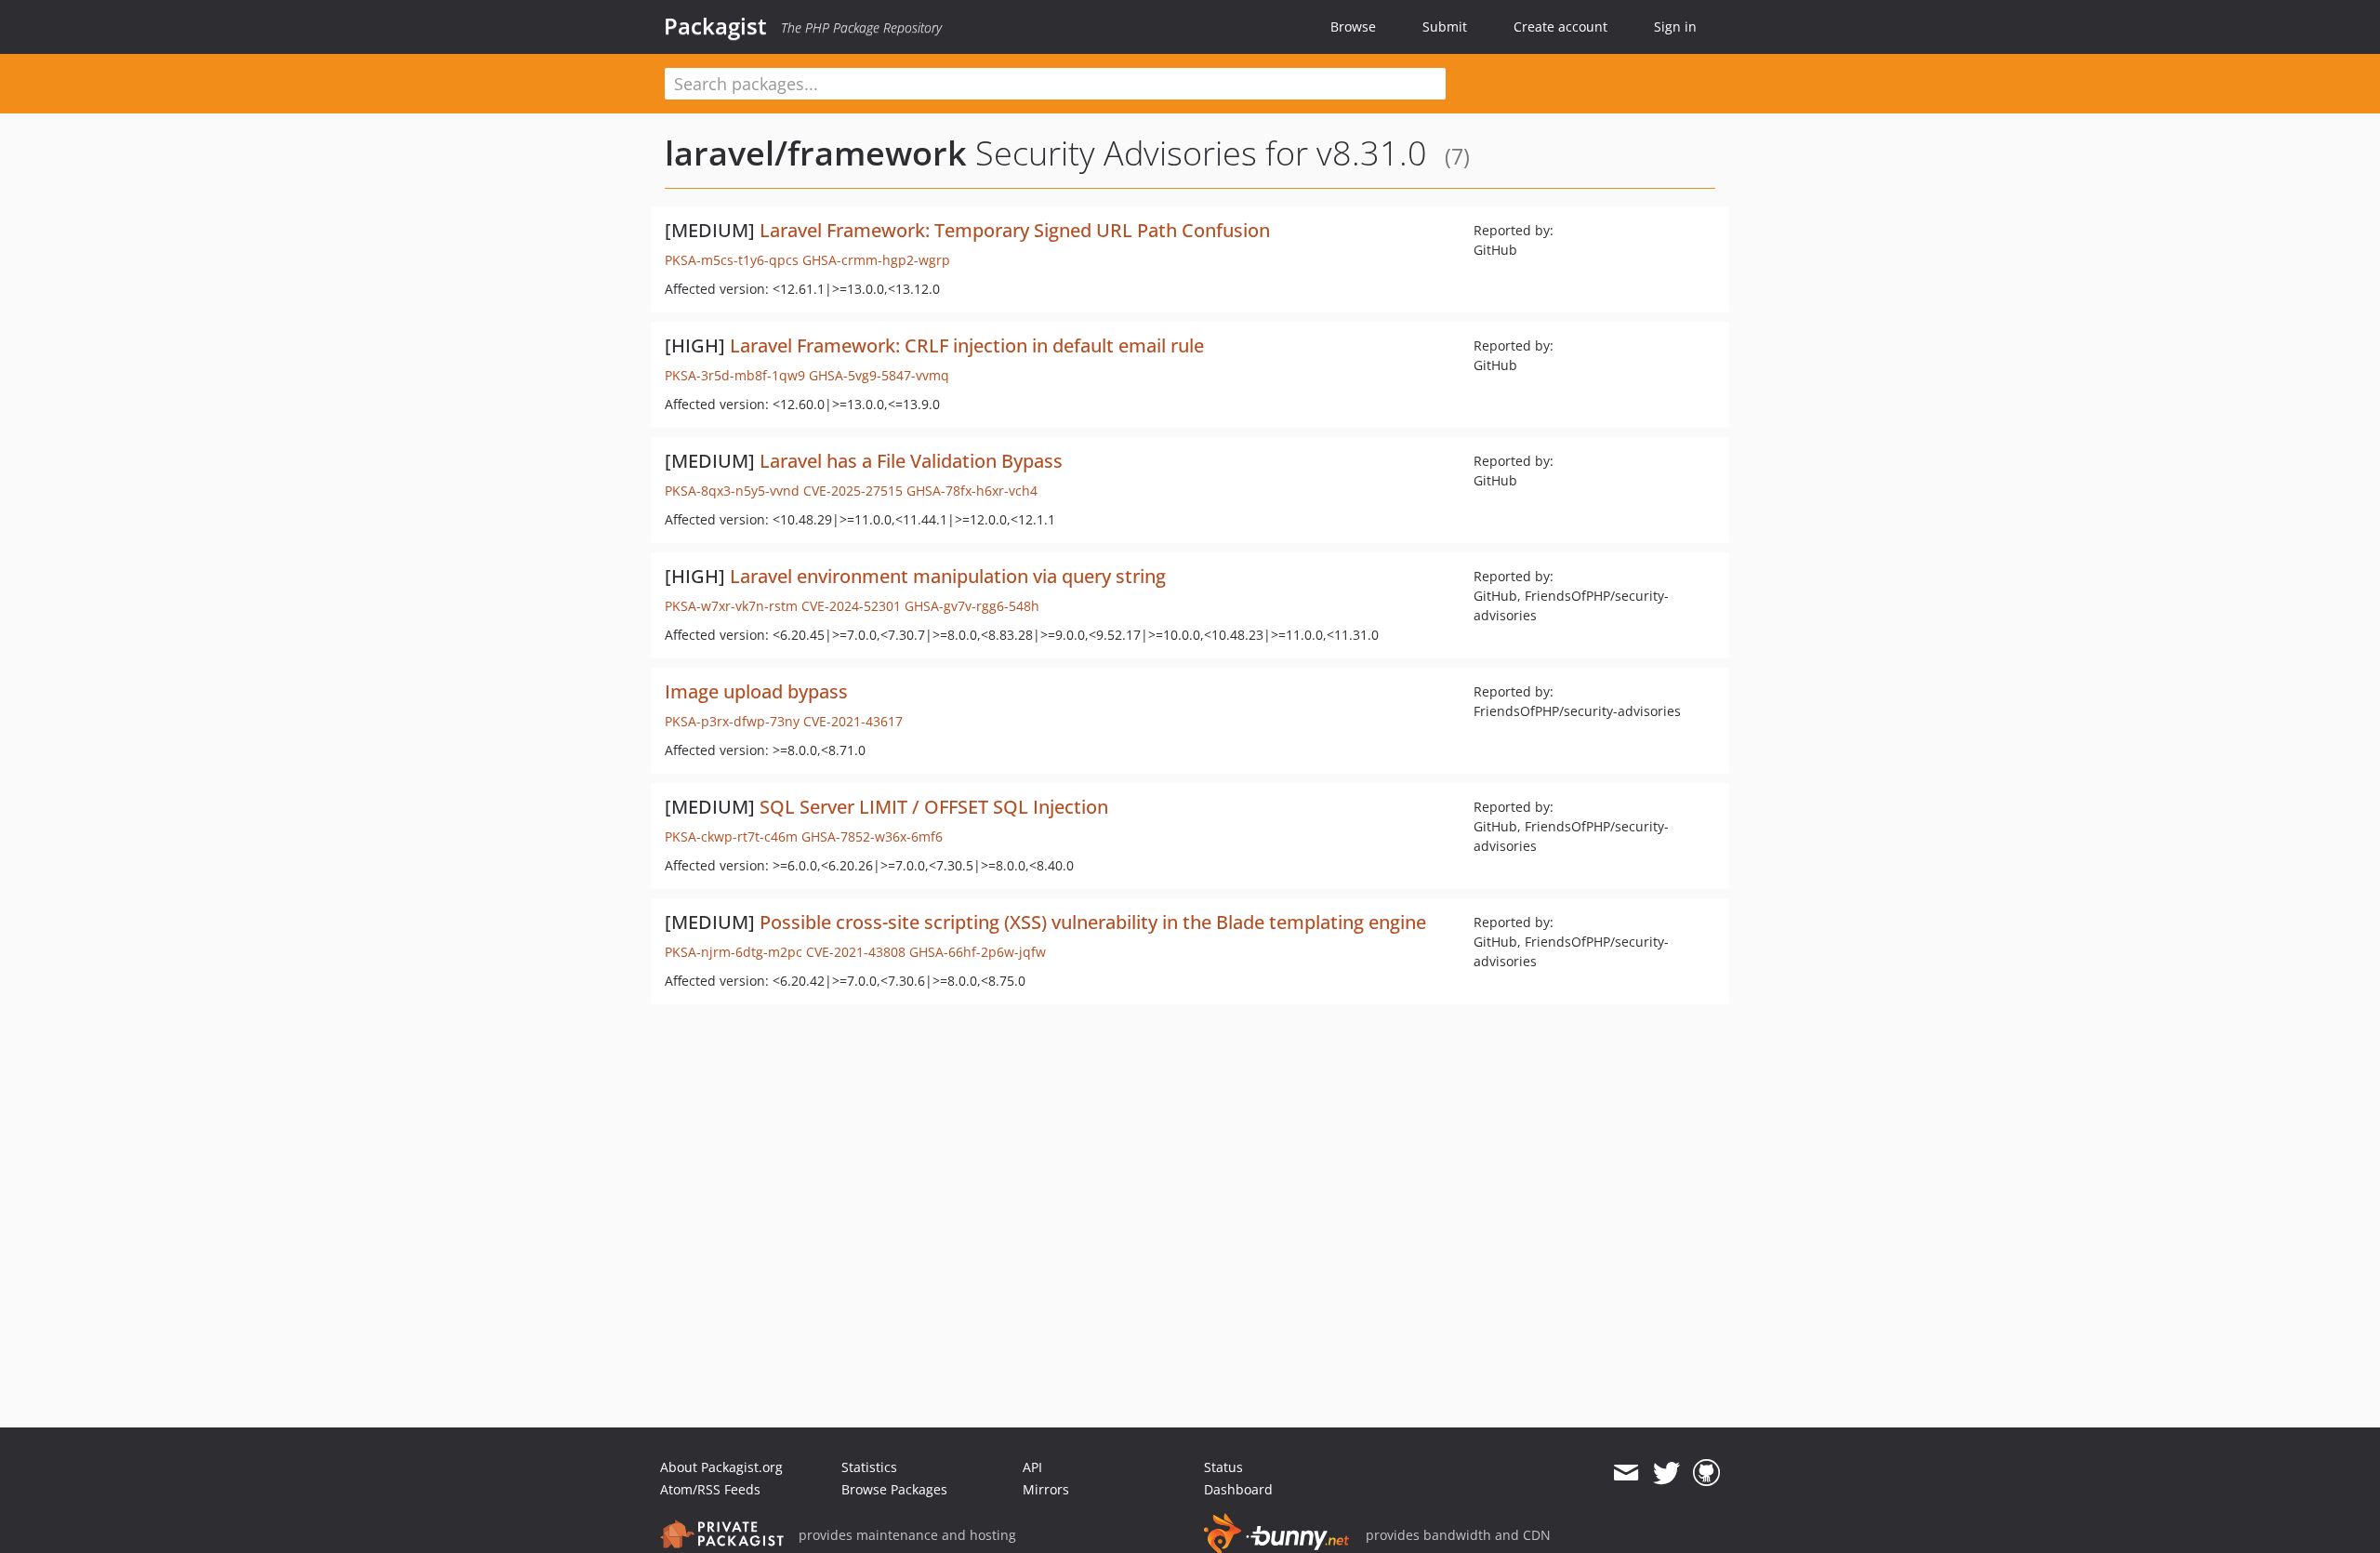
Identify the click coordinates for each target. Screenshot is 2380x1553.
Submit (1445, 27)
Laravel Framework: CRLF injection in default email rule (967, 345)
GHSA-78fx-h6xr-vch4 (972, 491)
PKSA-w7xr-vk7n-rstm (731, 606)
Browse (1353, 27)
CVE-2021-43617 (853, 721)
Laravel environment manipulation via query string (948, 576)
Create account (1560, 27)
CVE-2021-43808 (856, 952)
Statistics (869, 1467)
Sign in (1675, 27)
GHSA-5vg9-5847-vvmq (879, 375)
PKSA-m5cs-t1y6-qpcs (732, 260)
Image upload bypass (756, 691)
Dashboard (1238, 1489)
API (1032, 1467)
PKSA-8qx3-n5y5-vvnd (732, 491)
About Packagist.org (721, 1467)
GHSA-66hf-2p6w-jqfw (978, 952)
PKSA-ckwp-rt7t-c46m (731, 836)
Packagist (715, 26)
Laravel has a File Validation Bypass (911, 461)
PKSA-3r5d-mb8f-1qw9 (735, 375)
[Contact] (1626, 1473)
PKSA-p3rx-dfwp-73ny (732, 721)
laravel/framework (816, 153)
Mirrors (1046, 1489)
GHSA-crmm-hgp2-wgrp (876, 260)
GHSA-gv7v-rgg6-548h (972, 606)
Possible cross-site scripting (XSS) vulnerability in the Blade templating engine (1093, 922)
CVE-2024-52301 (851, 606)
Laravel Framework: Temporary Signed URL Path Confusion (1015, 230)
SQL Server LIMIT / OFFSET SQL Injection (934, 807)
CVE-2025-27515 (853, 491)
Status (1223, 1467)
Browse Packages (894, 1489)
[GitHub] (1706, 1473)
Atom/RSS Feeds (710, 1489)
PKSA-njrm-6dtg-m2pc (734, 952)
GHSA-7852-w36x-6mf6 (872, 836)
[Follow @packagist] (1666, 1473)
